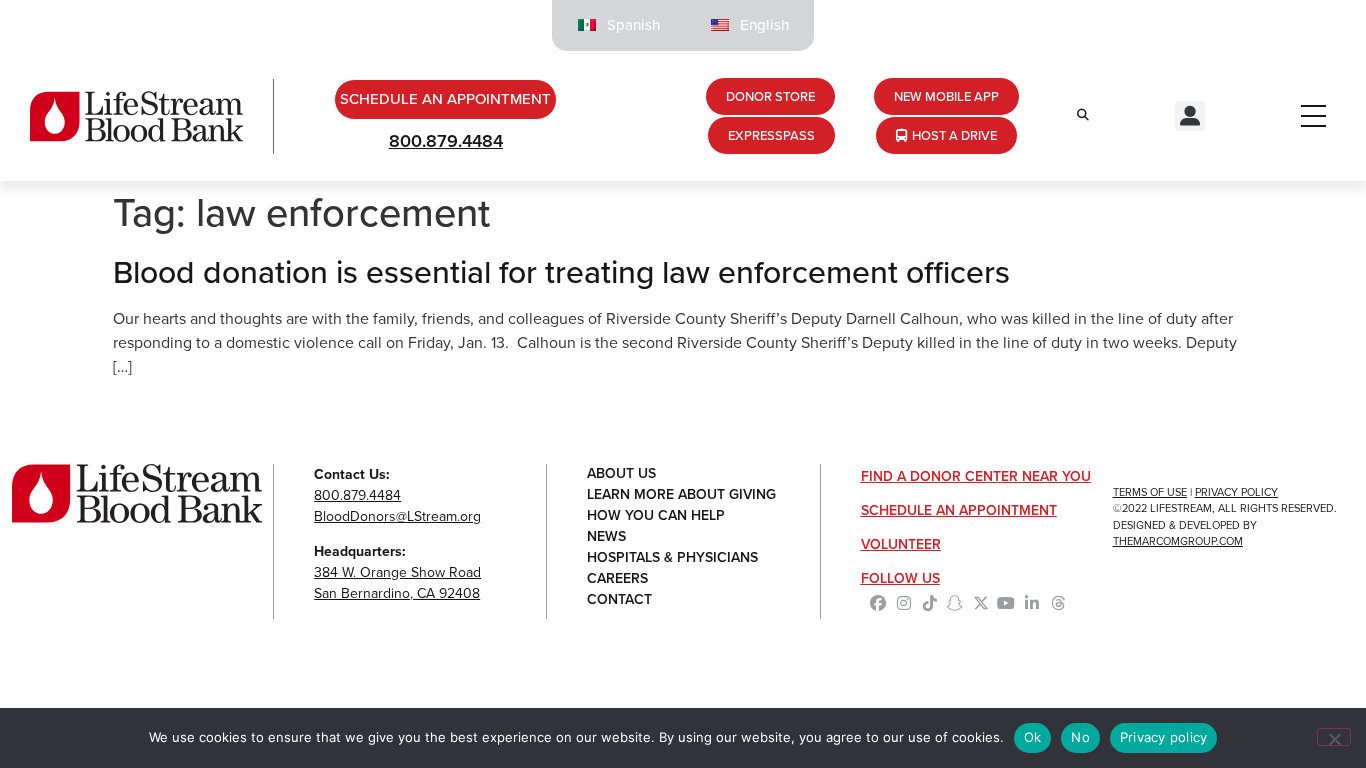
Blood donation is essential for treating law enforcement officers (561, 272)
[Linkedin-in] (1032, 603)
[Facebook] (879, 603)
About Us (621, 474)
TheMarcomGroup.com (1178, 541)
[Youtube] (1007, 603)
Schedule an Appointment (959, 510)
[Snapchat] (955, 603)
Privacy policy (1164, 737)
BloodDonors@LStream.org (397, 516)
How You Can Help (656, 516)
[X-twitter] (981, 603)
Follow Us (900, 578)
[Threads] (1058, 603)
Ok (1033, 737)
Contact (619, 600)
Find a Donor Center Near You (976, 476)
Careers (617, 579)
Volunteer (901, 544)
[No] (1334, 737)
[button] (1190, 116)
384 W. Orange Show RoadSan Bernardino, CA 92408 (397, 583)
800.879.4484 (446, 141)
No (1080, 737)
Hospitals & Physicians (672, 558)
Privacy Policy (1236, 492)
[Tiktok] (930, 603)
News (606, 537)
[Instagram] (904, 603)
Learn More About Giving (681, 495)
